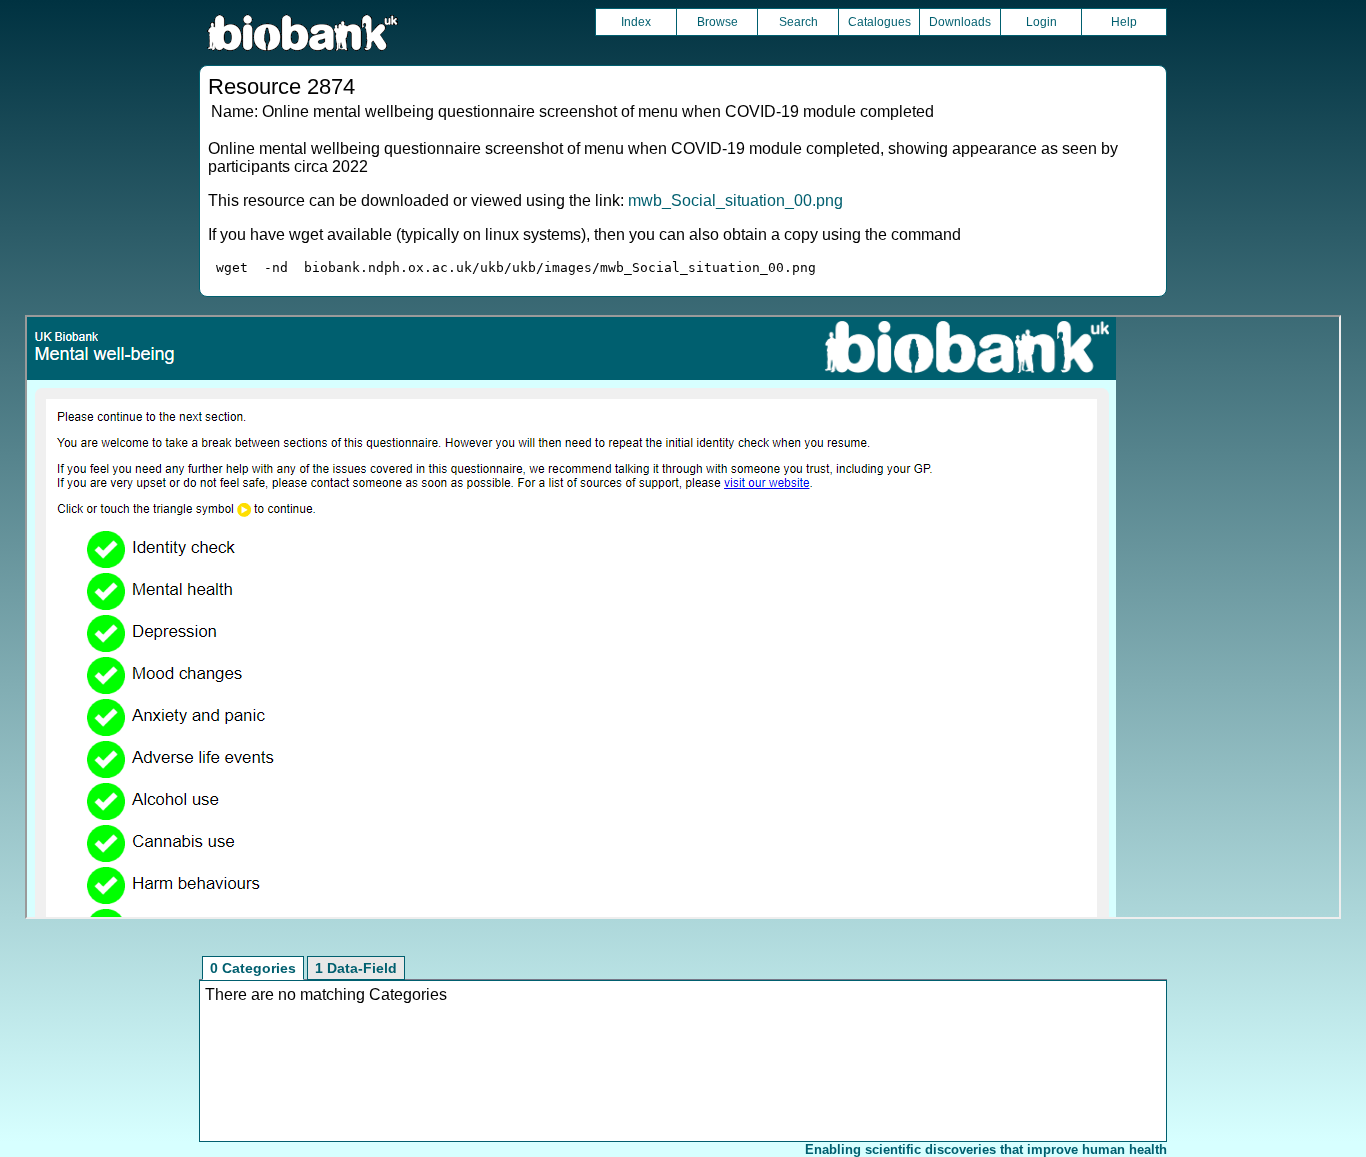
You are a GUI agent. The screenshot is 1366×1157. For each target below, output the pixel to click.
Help (1124, 22)
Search (798, 22)
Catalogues (879, 22)
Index (636, 22)
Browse (717, 22)
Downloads (960, 22)
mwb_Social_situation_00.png (735, 200)
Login (1041, 22)
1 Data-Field (356, 968)
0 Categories (253, 968)
